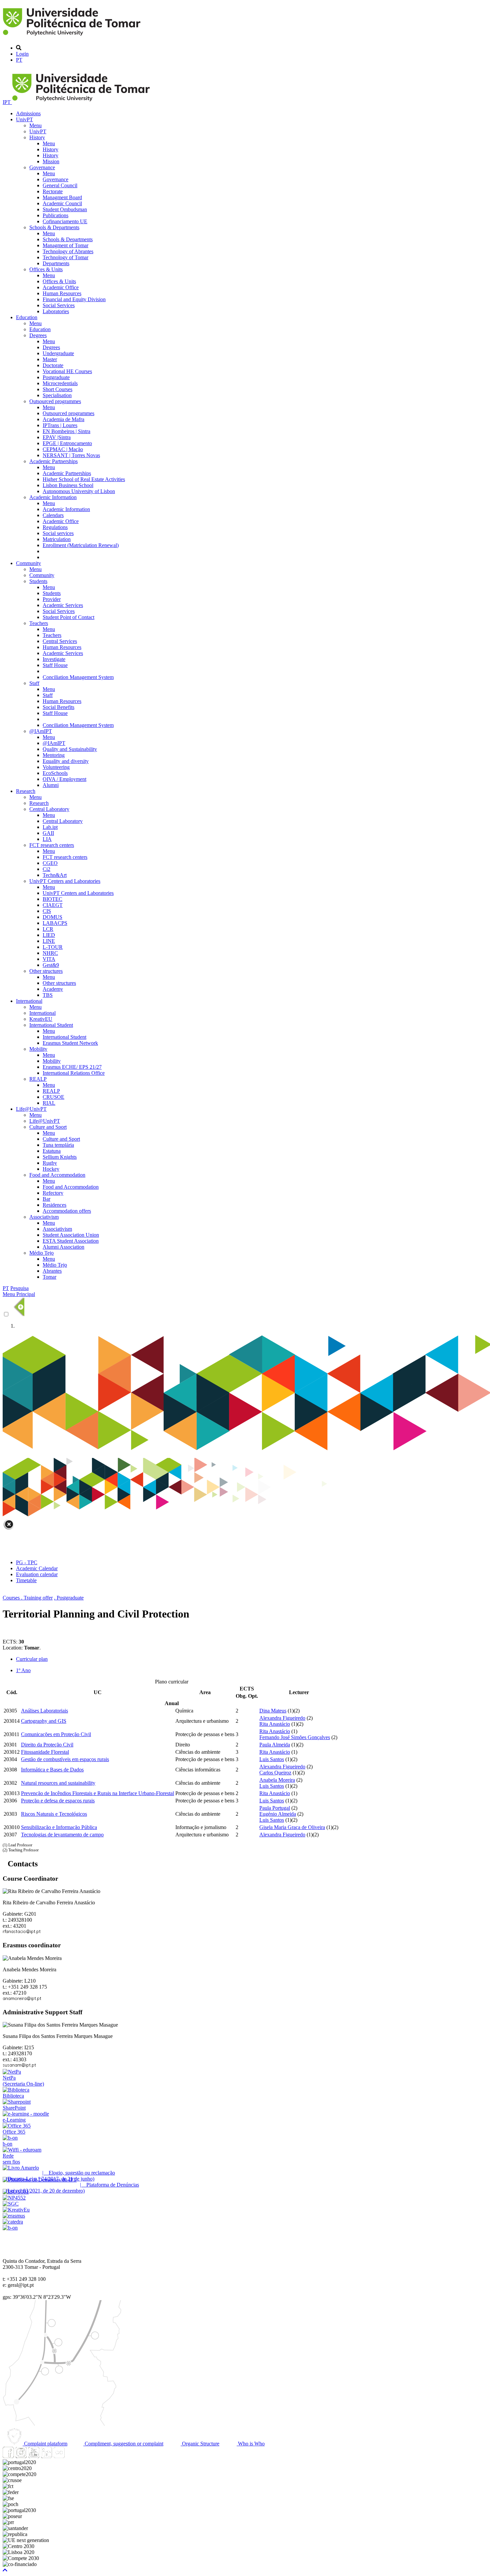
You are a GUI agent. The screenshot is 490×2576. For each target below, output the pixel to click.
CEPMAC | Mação (63, 449)
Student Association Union (71, 1235)
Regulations (55, 527)
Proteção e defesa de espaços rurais (58, 1801)
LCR (48, 929)
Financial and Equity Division (74, 299)
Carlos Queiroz (275, 1773)
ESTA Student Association (71, 1241)
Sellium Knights (60, 1157)
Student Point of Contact (68, 617)
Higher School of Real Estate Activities (84, 479)
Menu (35, 125)
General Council (60, 185)
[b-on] (10, 2228)
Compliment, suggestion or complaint (123, 2444)
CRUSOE (53, 1097)
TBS (48, 995)
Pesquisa (19, 1288)
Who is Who (251, 2444)
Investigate (54, 659)
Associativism (44, 1217)
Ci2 (46, 869)
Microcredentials (60, 383)
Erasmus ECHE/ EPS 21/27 (72, 1067)
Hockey (51, 1169)
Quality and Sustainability (70, 749)
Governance (42, 167)
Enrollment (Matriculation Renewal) (81, 545)
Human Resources (62, 293)
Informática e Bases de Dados (52, 1770)
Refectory (53, 1193)
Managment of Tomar (65, 245)
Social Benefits (58, 707)
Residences (54, 1205)
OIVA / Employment (64, 779)
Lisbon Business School (68, 485)
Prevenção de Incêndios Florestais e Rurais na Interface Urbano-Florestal (97, 1793)
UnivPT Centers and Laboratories (65, 881)
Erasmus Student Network (70, 1043)
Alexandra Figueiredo (282, 1718)
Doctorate (53, 365)
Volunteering (56, 767)
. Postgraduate (69, 1598)
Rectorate (53, 191)
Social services (58, 533)
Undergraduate (58, 353)
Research (26, 791)
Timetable (26, 1580)
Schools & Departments (54, 227)
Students (38, 581)
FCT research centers (52, 845)
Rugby (50, 1163)
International (29, 1001)
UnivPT (24, 119)
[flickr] (59, 2456)
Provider (52, 599)
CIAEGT (53, 905)
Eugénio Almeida (278, 1814)
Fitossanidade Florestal (45, 1752)
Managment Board (62, 197)
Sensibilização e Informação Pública (59, 1827)
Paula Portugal (275, 1808)
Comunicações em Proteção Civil (56, 1734)
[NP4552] (14, 2198)
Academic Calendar (37, 1568)
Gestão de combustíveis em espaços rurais (65, 1759)
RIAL (49, 1103)
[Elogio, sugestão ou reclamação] (21, 2168)
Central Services (60, 641)
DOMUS (52, 917)
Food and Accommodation (57, 1175)
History (37, 137)
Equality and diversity (66, 761)
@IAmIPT (41, 731)
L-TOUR (53, 947)
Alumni (51, 785)
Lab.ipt (50, 827)
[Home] (73, 36)
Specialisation (57, 395)
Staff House (55, 665)
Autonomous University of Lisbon (79, 491)
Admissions (28, 113)
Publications (55, 215)
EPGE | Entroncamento (67, 443)
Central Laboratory (49, 809)
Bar (46, 1199)
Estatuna (52, 1151)
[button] (5, 2570)
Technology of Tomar (65, 257)
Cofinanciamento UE (65, 221)
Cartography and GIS (44, 1721)
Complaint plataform (45, 2444)
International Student (51, 1025)
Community (28, 563)
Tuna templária (58, 1145)
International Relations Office (74, 1073)
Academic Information (53, 497)
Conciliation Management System (78, 677)
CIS (47, 911)
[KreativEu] (16, 2210)
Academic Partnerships (53, 461)
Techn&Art (55, 875)
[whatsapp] (72, 2456)
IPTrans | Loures (60, 425)
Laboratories (56, 311)
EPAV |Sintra (57, 437)
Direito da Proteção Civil (47, 1745)
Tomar (49, 1277)
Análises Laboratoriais (44, 1711)
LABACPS (55, 923)
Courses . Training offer (28, 1598)
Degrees (38, 335)
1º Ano (23, 1670)
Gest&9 (51, 965)
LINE (49, 941)
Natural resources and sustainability (58, 1783)
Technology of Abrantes (68, 251)
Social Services (59, 305)
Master (50, 359)
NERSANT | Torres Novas (71, 455)
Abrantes (52, 1271)
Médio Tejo (41, 1253)
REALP (38, 1079)
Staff (34, 683)
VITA (49, 959)
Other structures (46, 971)
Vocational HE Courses (67, 371)
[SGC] (11, 2204)
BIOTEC (52, 899)
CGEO (50, 863)
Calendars (53, 515)
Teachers (39, 623)
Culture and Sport (48, 1127)
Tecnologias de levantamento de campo (62, 1835)
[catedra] (13, 2222)
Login (22, 54)
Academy (53, 989)
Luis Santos (272, 1759)
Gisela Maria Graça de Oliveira (292, 1827)
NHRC (50, 953)
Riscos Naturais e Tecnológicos (54, 1814)
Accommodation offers (67, 1211)
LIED (49, 935)
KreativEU (41, 1019)
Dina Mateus (273, 1711)
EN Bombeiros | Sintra (66, 431)
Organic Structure (200, 2444)
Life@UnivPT (31, 1109)
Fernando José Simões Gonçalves (295, 1737)
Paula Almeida (275, 1745)
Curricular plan (32, 1659)
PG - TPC (27, 1562)
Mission (51, 161)
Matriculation (57, 539)
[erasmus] (14, 2216)
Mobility (38, 1049)
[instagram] (21, 2456)
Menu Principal (19, 1294)
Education (27, 317)
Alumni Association (63, 1247)
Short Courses (57, 389)
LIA (47, 839)
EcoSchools (55, 773)
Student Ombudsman (65, 209)
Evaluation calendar (37, 1574)
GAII (48, 833)
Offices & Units (46, 269)
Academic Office (61, 287)
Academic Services (63, 605)
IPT (7, 102)
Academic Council (62, 203)
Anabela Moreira (277, 1780)
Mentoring (54, 755)
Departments (56, 263)
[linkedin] (46, 2456)
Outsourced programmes (55, 401)
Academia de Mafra (63, 419)
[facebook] (8, 2456)
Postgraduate (56, 377)
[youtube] (34, 2456)
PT (19, 60)
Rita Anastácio (275, 1724)
